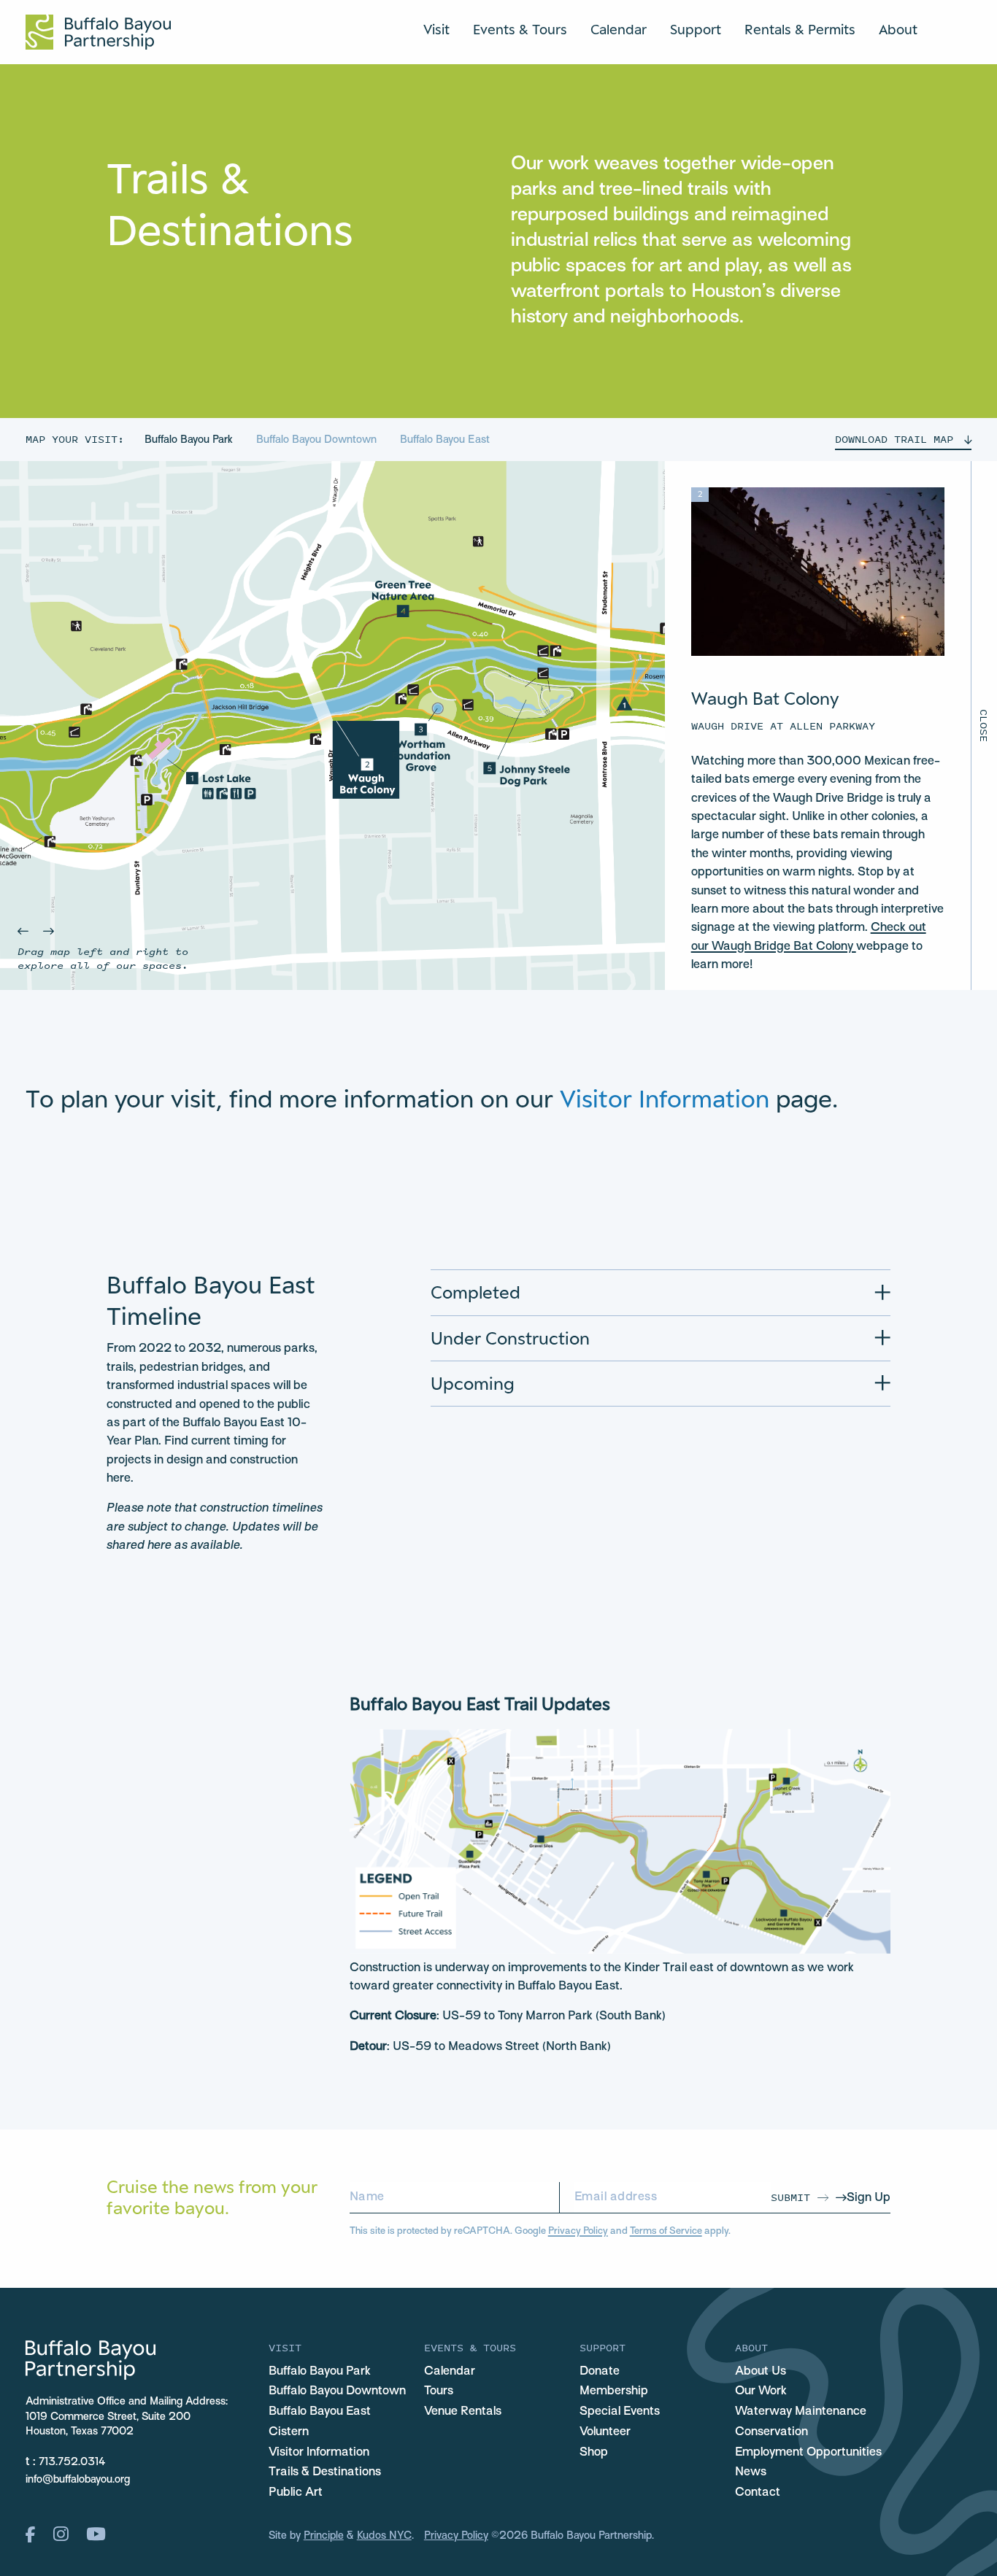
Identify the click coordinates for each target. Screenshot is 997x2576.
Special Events (620, 2412)
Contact (758, 2493)
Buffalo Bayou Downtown (318, 440)
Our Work (761, 2391)
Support (696, 29)
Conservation (771, 2432)
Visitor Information (665, 1098)
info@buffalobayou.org (78, 2480)
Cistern (289, 2432)
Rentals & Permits (800, 29)
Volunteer (605, 2432)
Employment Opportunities (808, 2453)
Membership (614, 2391)
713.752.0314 (72, 2462)
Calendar (619, 29)
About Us (761, 2372)
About (898, 29)
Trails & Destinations (325, 2472)
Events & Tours (520, 29)
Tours (439, 2391)
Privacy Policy (578, 2231)
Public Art (296, 2493)
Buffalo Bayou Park (190, 440)
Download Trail (894, 439)
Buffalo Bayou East (445, 440)
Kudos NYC (384, 2536)
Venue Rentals (463, 2412)
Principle (324, 2536)
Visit (436, 29)
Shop (594, 2453)
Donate (600, 2372)
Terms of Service (666, 2231)
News (751, 2472)
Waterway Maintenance (801, 2412)
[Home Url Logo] (98, 32)
